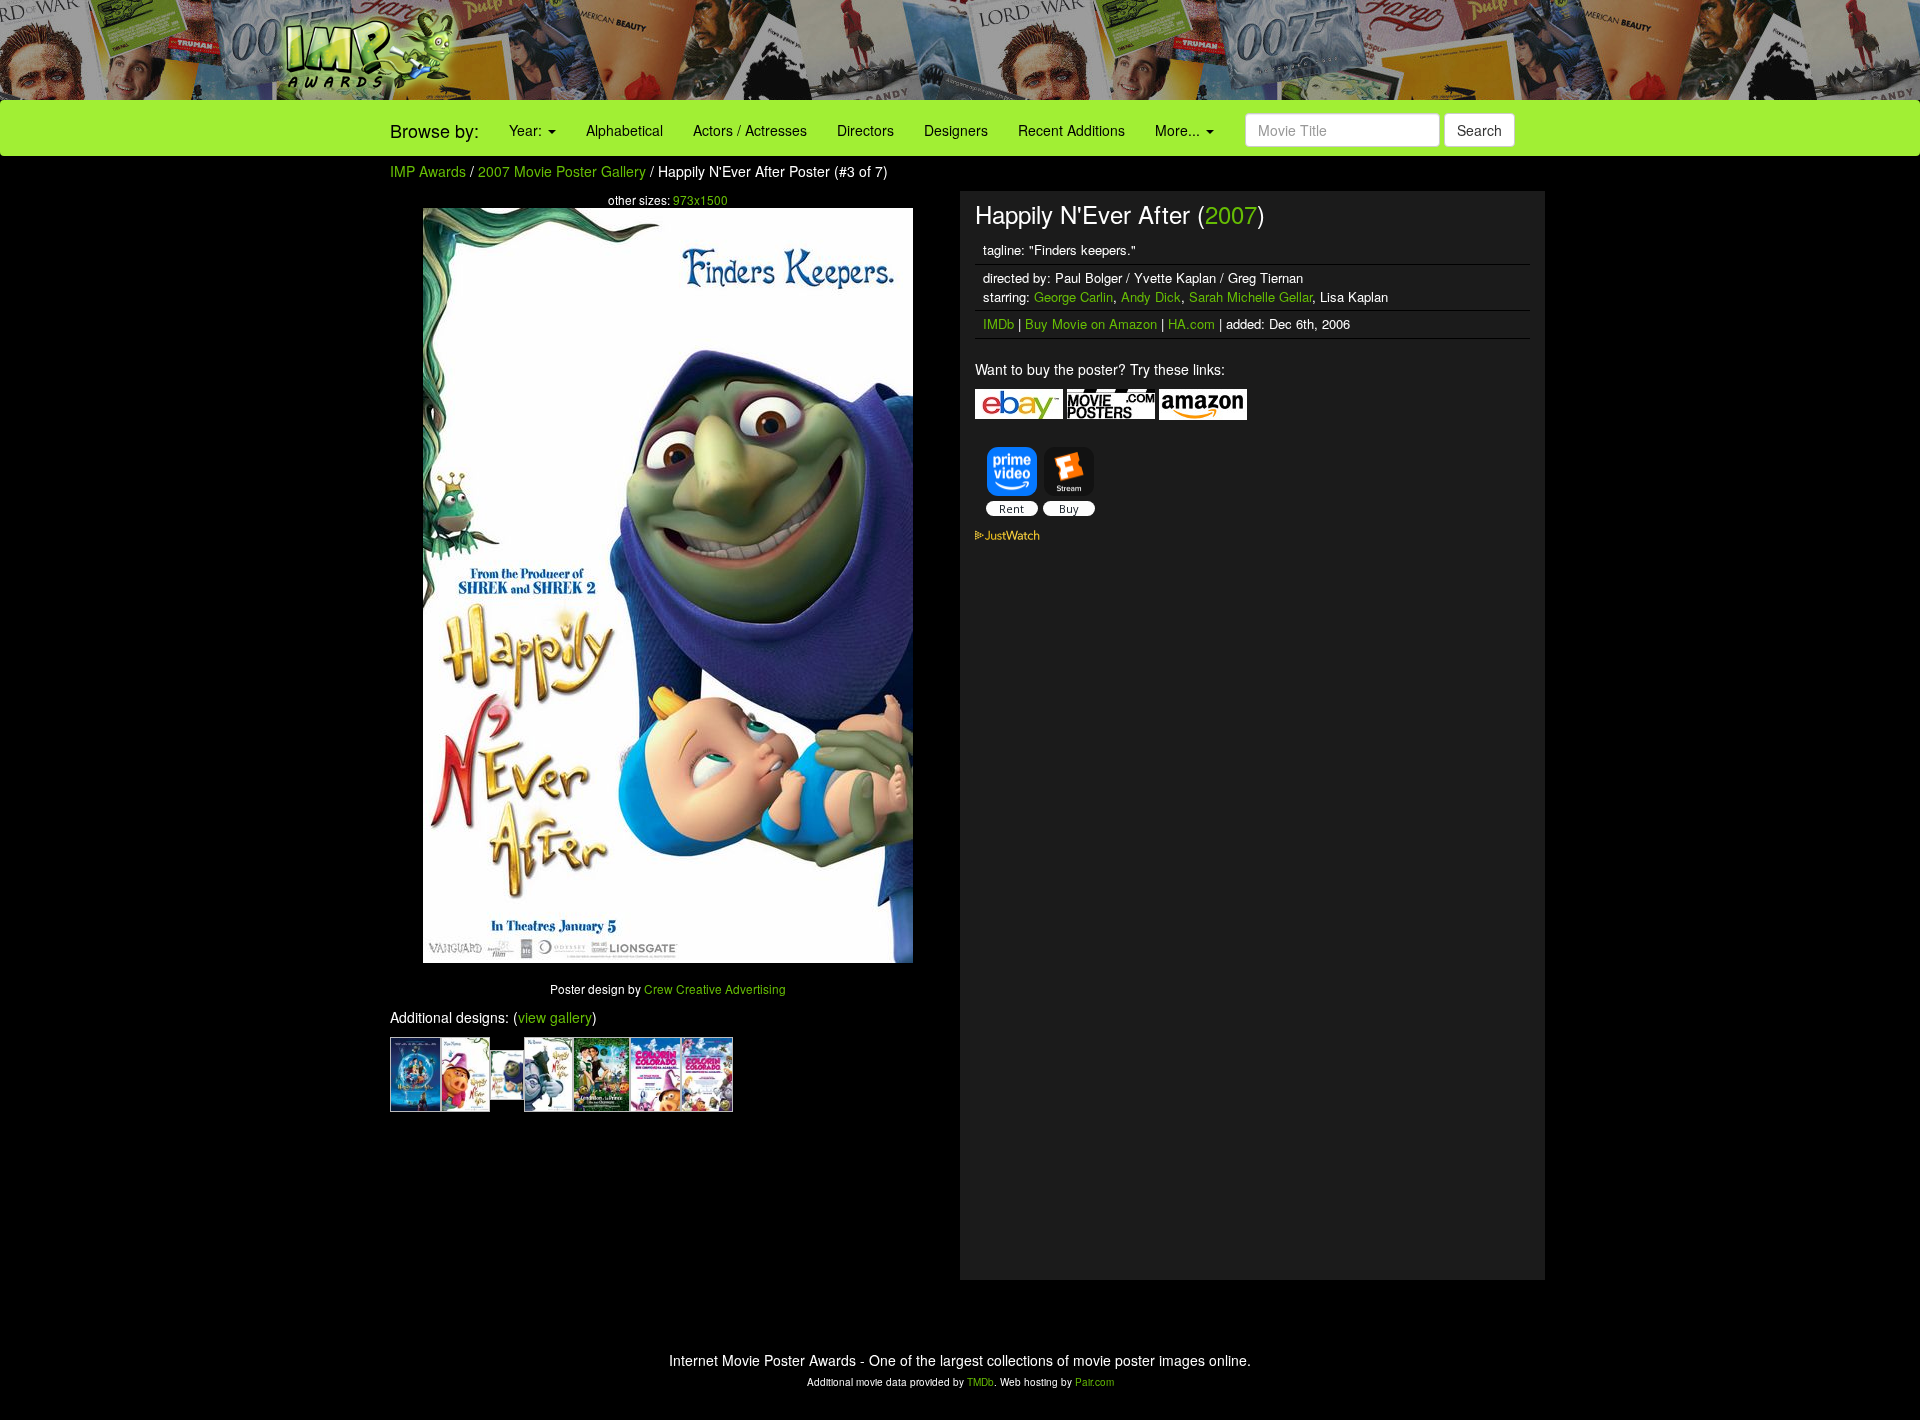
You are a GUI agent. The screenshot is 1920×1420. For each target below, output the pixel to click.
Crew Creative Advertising (715, 988)
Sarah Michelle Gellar (1250, 296)
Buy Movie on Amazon (1091, 323)
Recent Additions (1071, 130)
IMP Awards (428, 171)
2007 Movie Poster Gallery (562, 171)
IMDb (998, 323)
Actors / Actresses (750, 130)
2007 (1231, 213)
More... (1179, 130)
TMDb (980, 1382)
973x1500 (700, 199)
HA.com (1191, 323)
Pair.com (1094, 1382)
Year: (527, 130)
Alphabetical (624, 130)
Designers (956, 130)
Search (1479, 130)
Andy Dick (1151, 296)
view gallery (555, 1017)
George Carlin (1073, 296)
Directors (865, 130)
